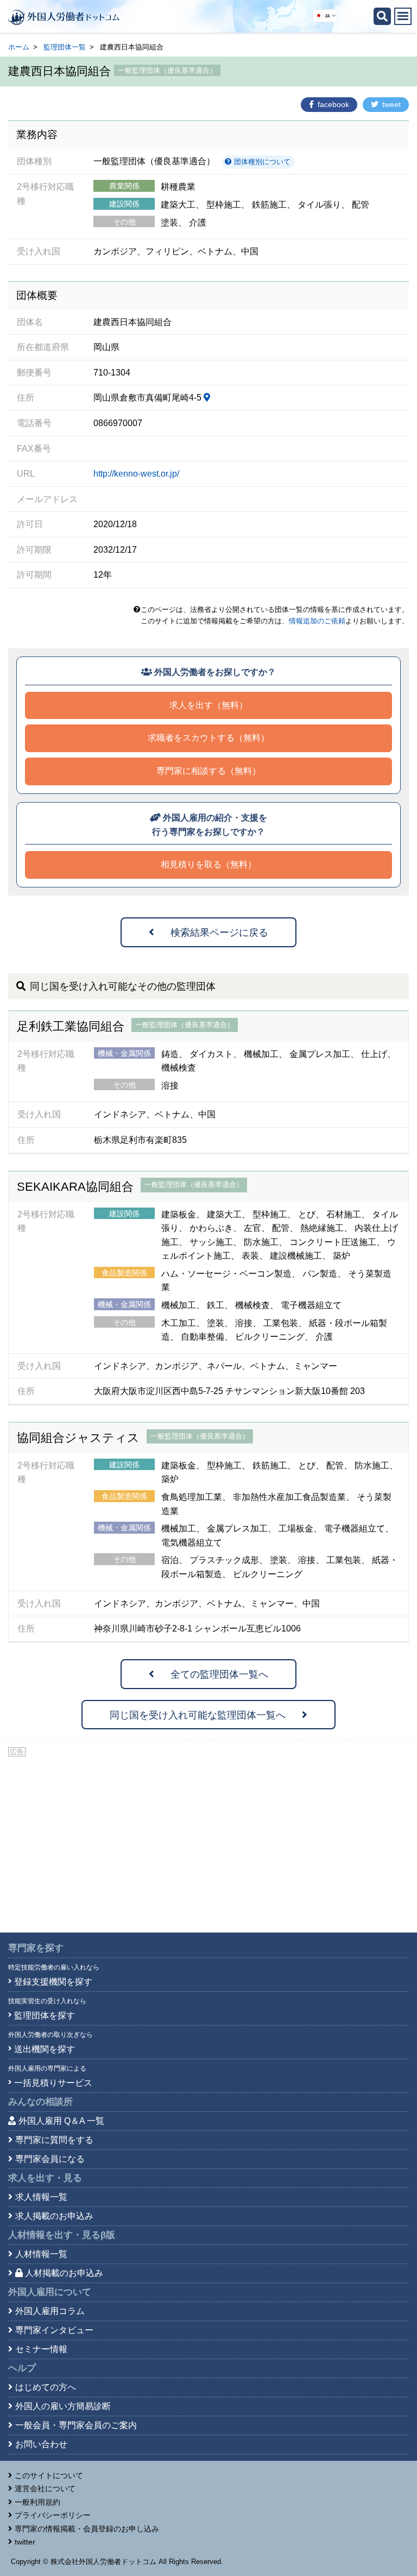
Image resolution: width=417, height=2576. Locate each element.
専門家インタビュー (54, 2330)
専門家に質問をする (54, 2140)
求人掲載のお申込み (54, 2216)
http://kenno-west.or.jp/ (136, 474)
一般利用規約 (37, 2502)
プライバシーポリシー (53, 2515)
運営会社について (45, 2489)
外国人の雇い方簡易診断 (63, 2406)
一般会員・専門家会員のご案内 (76, 2425)
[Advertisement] (208, 1840)
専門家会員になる (50, 2159)
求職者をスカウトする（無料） (208, 738)
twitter (25, 2542)
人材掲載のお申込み (64, 2273)
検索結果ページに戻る (219, 933)
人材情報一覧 (41, 2254)
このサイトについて (49, 2475)
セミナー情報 (41, 2349)
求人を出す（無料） (208, 705)
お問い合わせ (41, 2444)
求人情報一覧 (41, 2197)
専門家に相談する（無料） (208, 771)
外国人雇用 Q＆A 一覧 (61, 2121)
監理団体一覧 (65, 47)
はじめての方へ (46, 2387)
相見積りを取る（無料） (208, 864)
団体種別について (261, 162)
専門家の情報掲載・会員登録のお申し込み (87, 2529)
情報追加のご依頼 (317, 621)
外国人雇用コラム (50, 2311)
